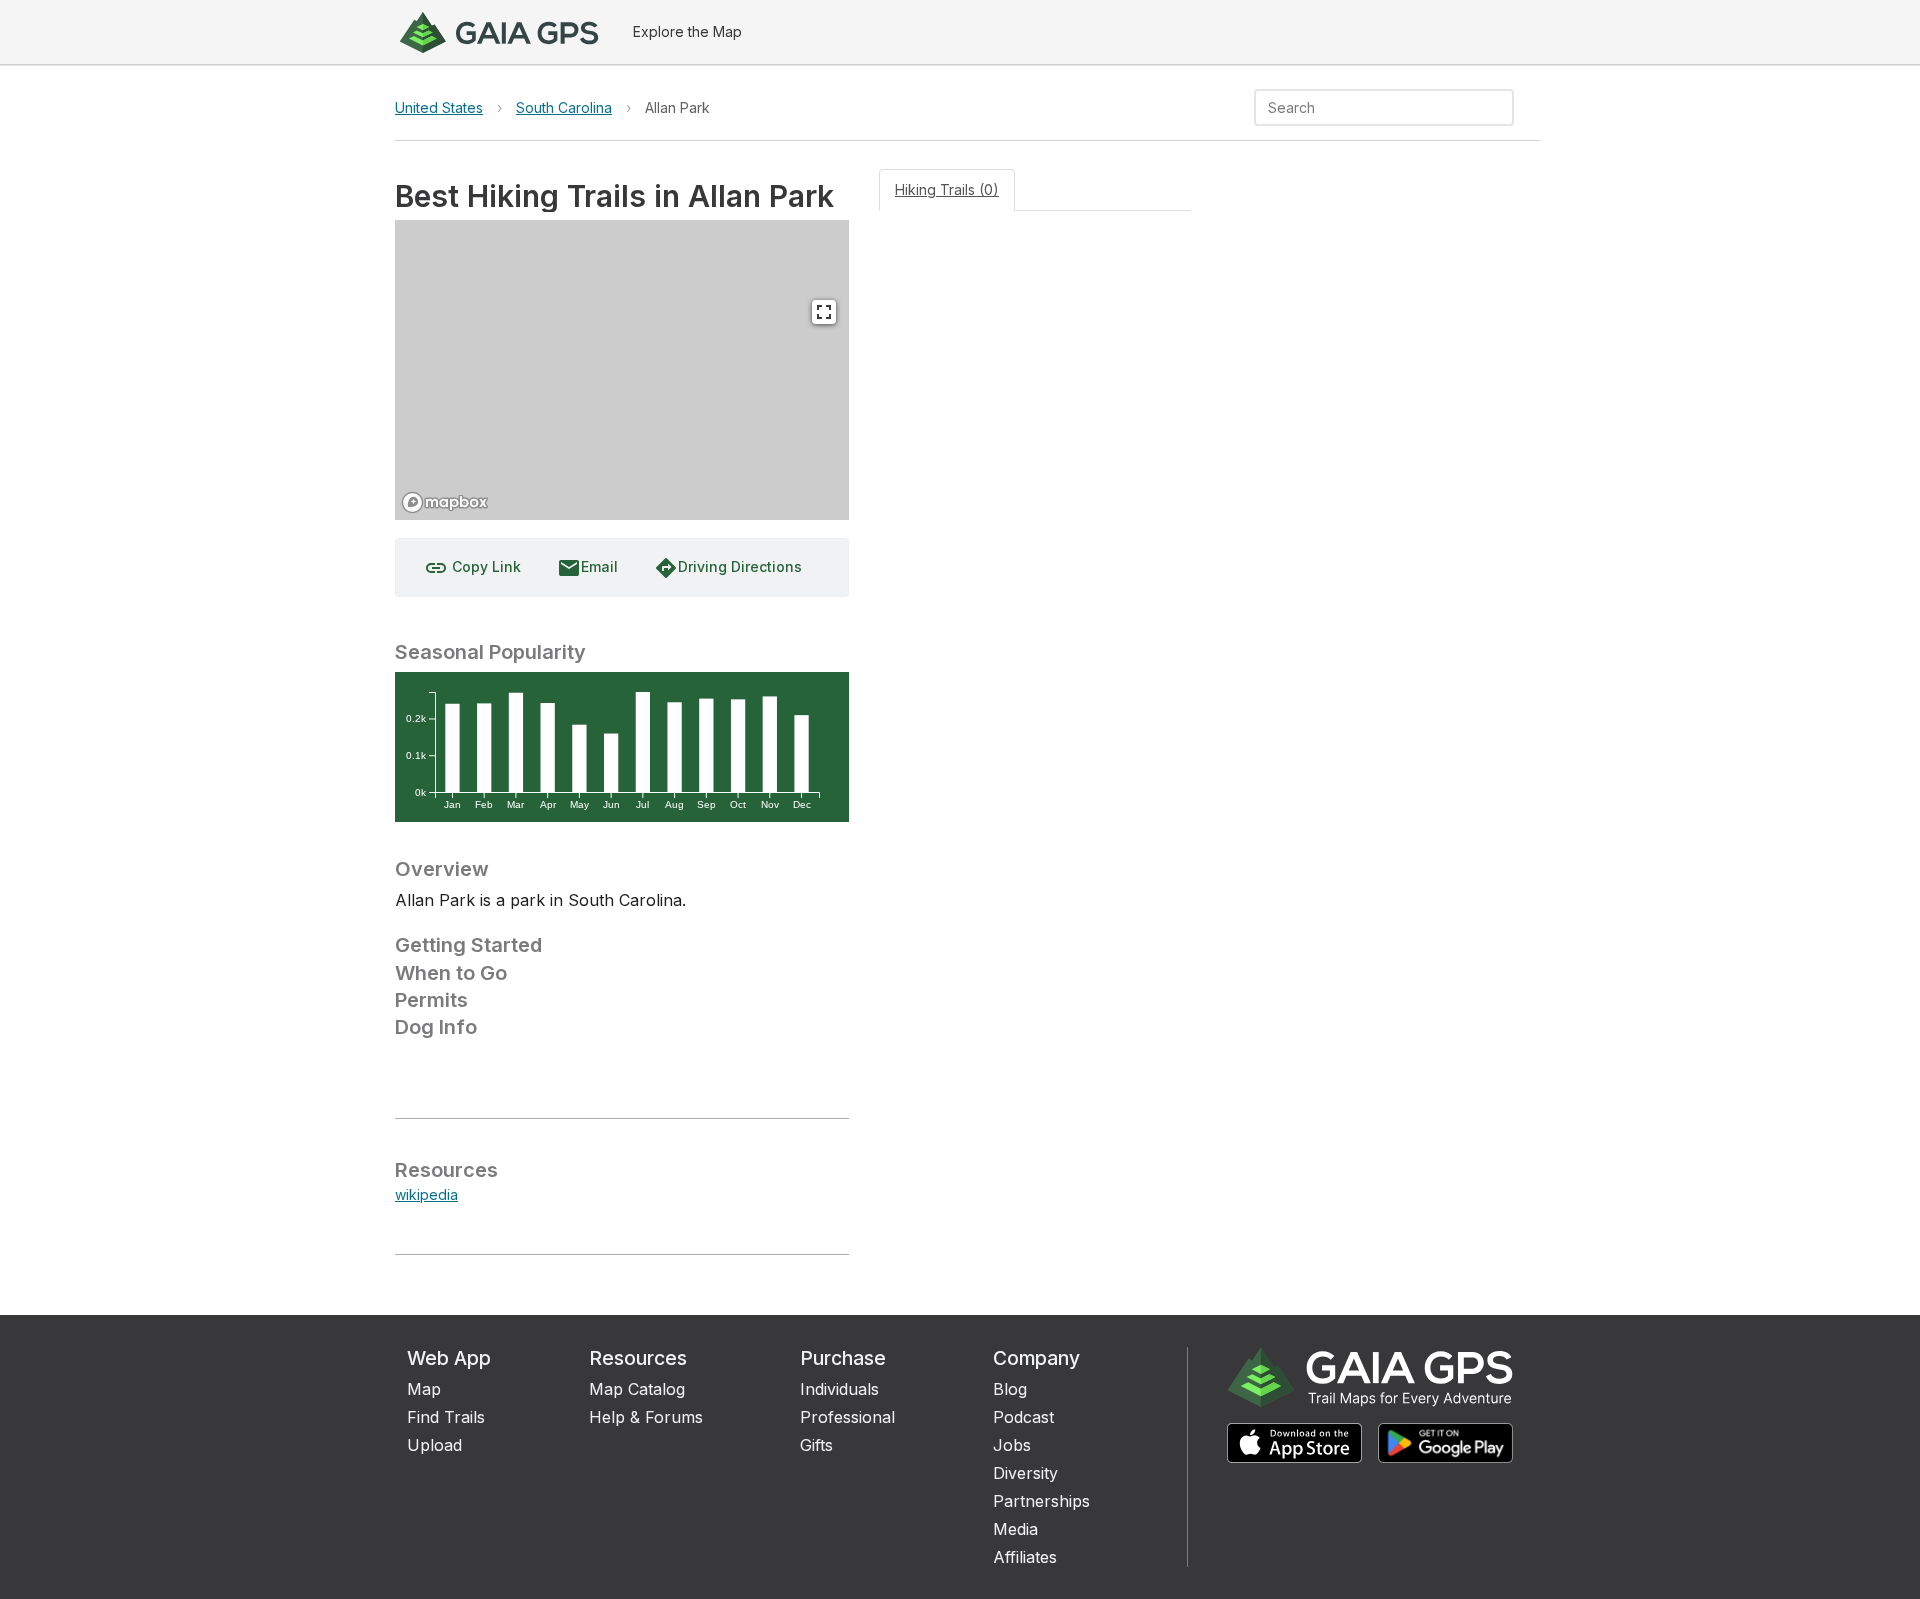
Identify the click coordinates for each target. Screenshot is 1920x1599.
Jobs (1012, 1445)
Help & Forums (646, 1417)
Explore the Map (687, 31)
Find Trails (446, 1417)
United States (439, 107)
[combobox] (1367, 107)
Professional (847, 1417)
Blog (1010, 1389)
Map (424, 1389)
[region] (622, 370)
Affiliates (1025, 1557)
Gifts (816, 1445)
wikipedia (426, 1194)
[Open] (1505, 109)
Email (587, 568)
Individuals (839, 1389)
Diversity (1025, 1473)
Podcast (1023, 1417)
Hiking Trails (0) (947, 189)
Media (1015, 1529)
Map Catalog (637, 1389)
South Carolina (564, 107)
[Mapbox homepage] (445, 502)
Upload (434, 1445)
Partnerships (1041, 1501)
